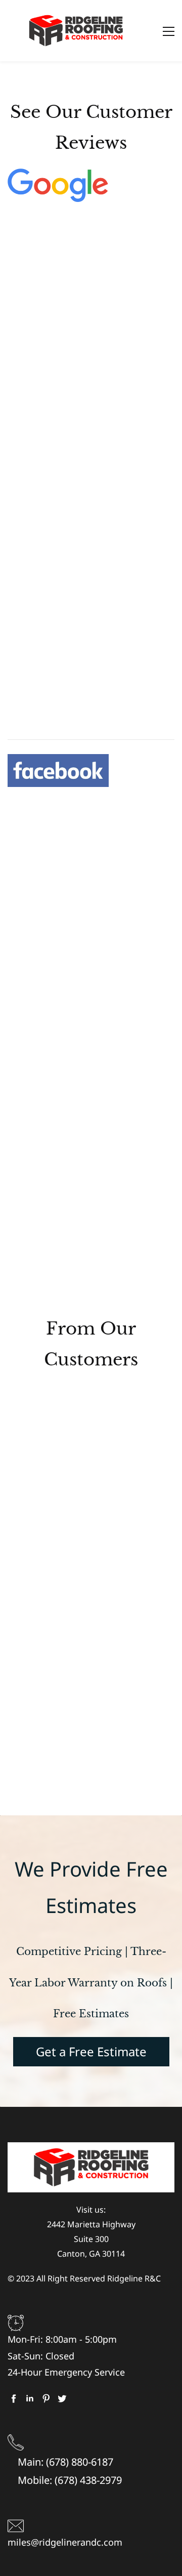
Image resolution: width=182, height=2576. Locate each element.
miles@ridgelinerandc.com (65, 2542)
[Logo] (76, 31)
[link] (58, 176)
